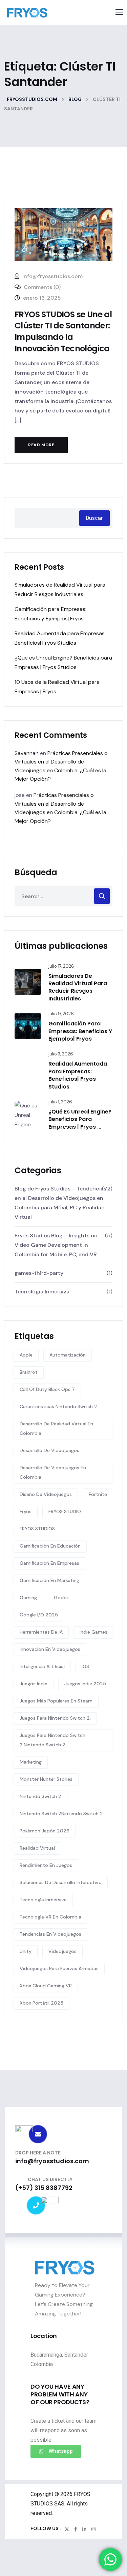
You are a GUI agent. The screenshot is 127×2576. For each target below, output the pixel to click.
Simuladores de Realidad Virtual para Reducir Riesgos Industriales (78, 987)
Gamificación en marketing (49, 1580)
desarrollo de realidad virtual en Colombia (56, 1428)
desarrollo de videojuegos (49, 1450)
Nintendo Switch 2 (40, 1796)
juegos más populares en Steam (56, 1701)
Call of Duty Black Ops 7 (47, 1389)
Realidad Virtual (37, 1848)
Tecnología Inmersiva (42, 1292)
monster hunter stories (46, 1779)
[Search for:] (63, 896)
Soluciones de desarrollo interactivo (61, 1882)
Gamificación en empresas (49, 1563)
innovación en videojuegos (50, 1649)
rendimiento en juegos (46, 1865)
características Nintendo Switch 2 (58, 1406)
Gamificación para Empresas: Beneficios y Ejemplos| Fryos (80, 1031)
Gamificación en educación (50, 1546)
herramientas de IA (41, 1632)
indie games (93, 1632)
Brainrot (29, 1372)
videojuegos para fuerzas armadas (59, 1968)
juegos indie (34, 1684)
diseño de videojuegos (46, 1494)
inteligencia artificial (42, 1666)
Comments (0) (41, 287)
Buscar (94, 518)
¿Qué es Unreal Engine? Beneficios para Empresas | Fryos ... (80, 1119)
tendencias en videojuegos (50, 1934)
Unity (26, 1951)
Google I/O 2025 (39, 1615)
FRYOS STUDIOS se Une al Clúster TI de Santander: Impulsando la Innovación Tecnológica (63, 331)
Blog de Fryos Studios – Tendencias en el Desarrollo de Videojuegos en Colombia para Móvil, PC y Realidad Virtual (60, 1203)
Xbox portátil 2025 (41, 2003)
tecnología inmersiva (43, 1900)
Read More (41, 445)
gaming (28, 1598)
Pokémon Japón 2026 (45, 1831)
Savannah (27, 753)
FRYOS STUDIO (65, 1511)
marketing (31, 1762)
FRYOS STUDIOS (37, 1529)
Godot (61, 1598)
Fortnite (98, 1494)
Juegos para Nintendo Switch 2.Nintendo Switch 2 (52, 1740)
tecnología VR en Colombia (50, 1917)
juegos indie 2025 (85, 1684)
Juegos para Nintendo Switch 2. (55, 1718)
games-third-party (39, 1273)
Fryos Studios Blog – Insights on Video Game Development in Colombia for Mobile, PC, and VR (56, 1245)
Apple (26, 1355)
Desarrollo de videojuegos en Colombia (53, 1472)
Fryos (26, 1511)
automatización (68, 1355)
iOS (85, 1666)
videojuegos (62, 1951)
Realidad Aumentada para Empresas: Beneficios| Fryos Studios (78, 1075)
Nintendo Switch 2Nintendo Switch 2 (61, 1814)
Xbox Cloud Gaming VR (46, 1986)
